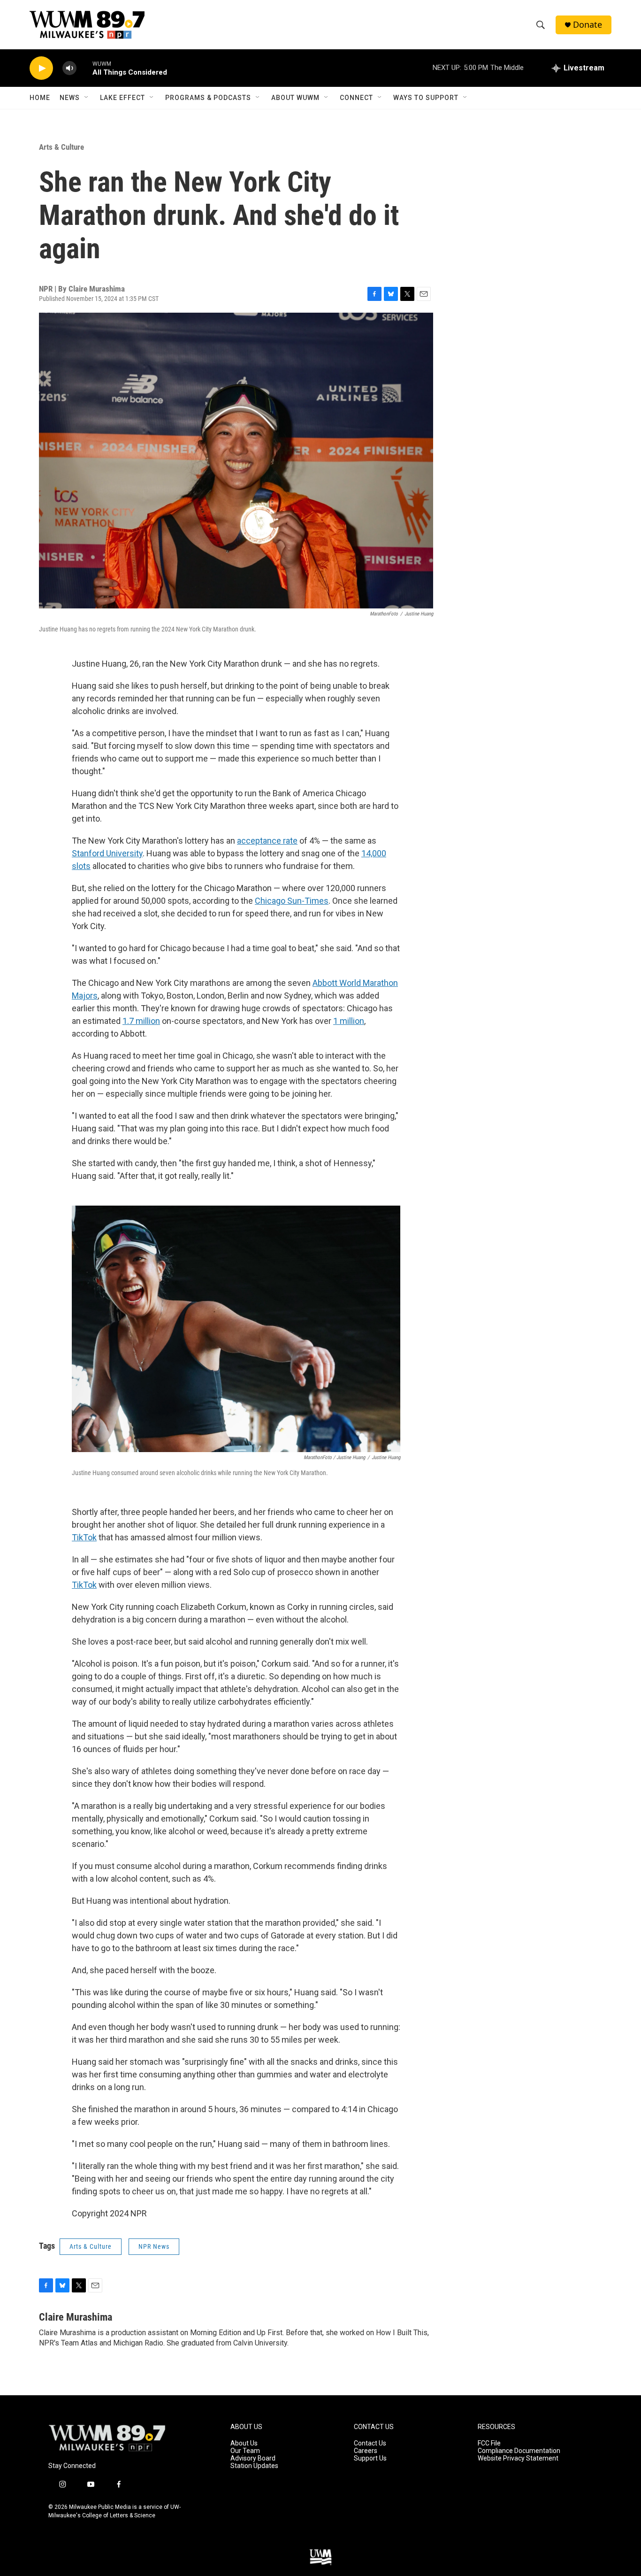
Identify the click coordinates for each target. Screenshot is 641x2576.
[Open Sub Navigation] (87, 98)
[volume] (69, 68)
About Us (244, 2443)
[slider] (84, 68)
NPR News (154, 2246)
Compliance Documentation (519, 2451)
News (70, 98)
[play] (41, 68)
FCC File (489, 2443)
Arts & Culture (61, 147)
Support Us (370, 2458)
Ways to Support (426, 98)
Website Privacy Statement (518, 2458)
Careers (366, 2451)
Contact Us (370, 2443)
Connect (356, 98)
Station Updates (254, 2466)
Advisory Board (253, 2458)
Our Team (245, 2451)
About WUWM (295, 98)
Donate (588, 25)
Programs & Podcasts (208, 98)
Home (40, 98)
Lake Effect (122, 98)
